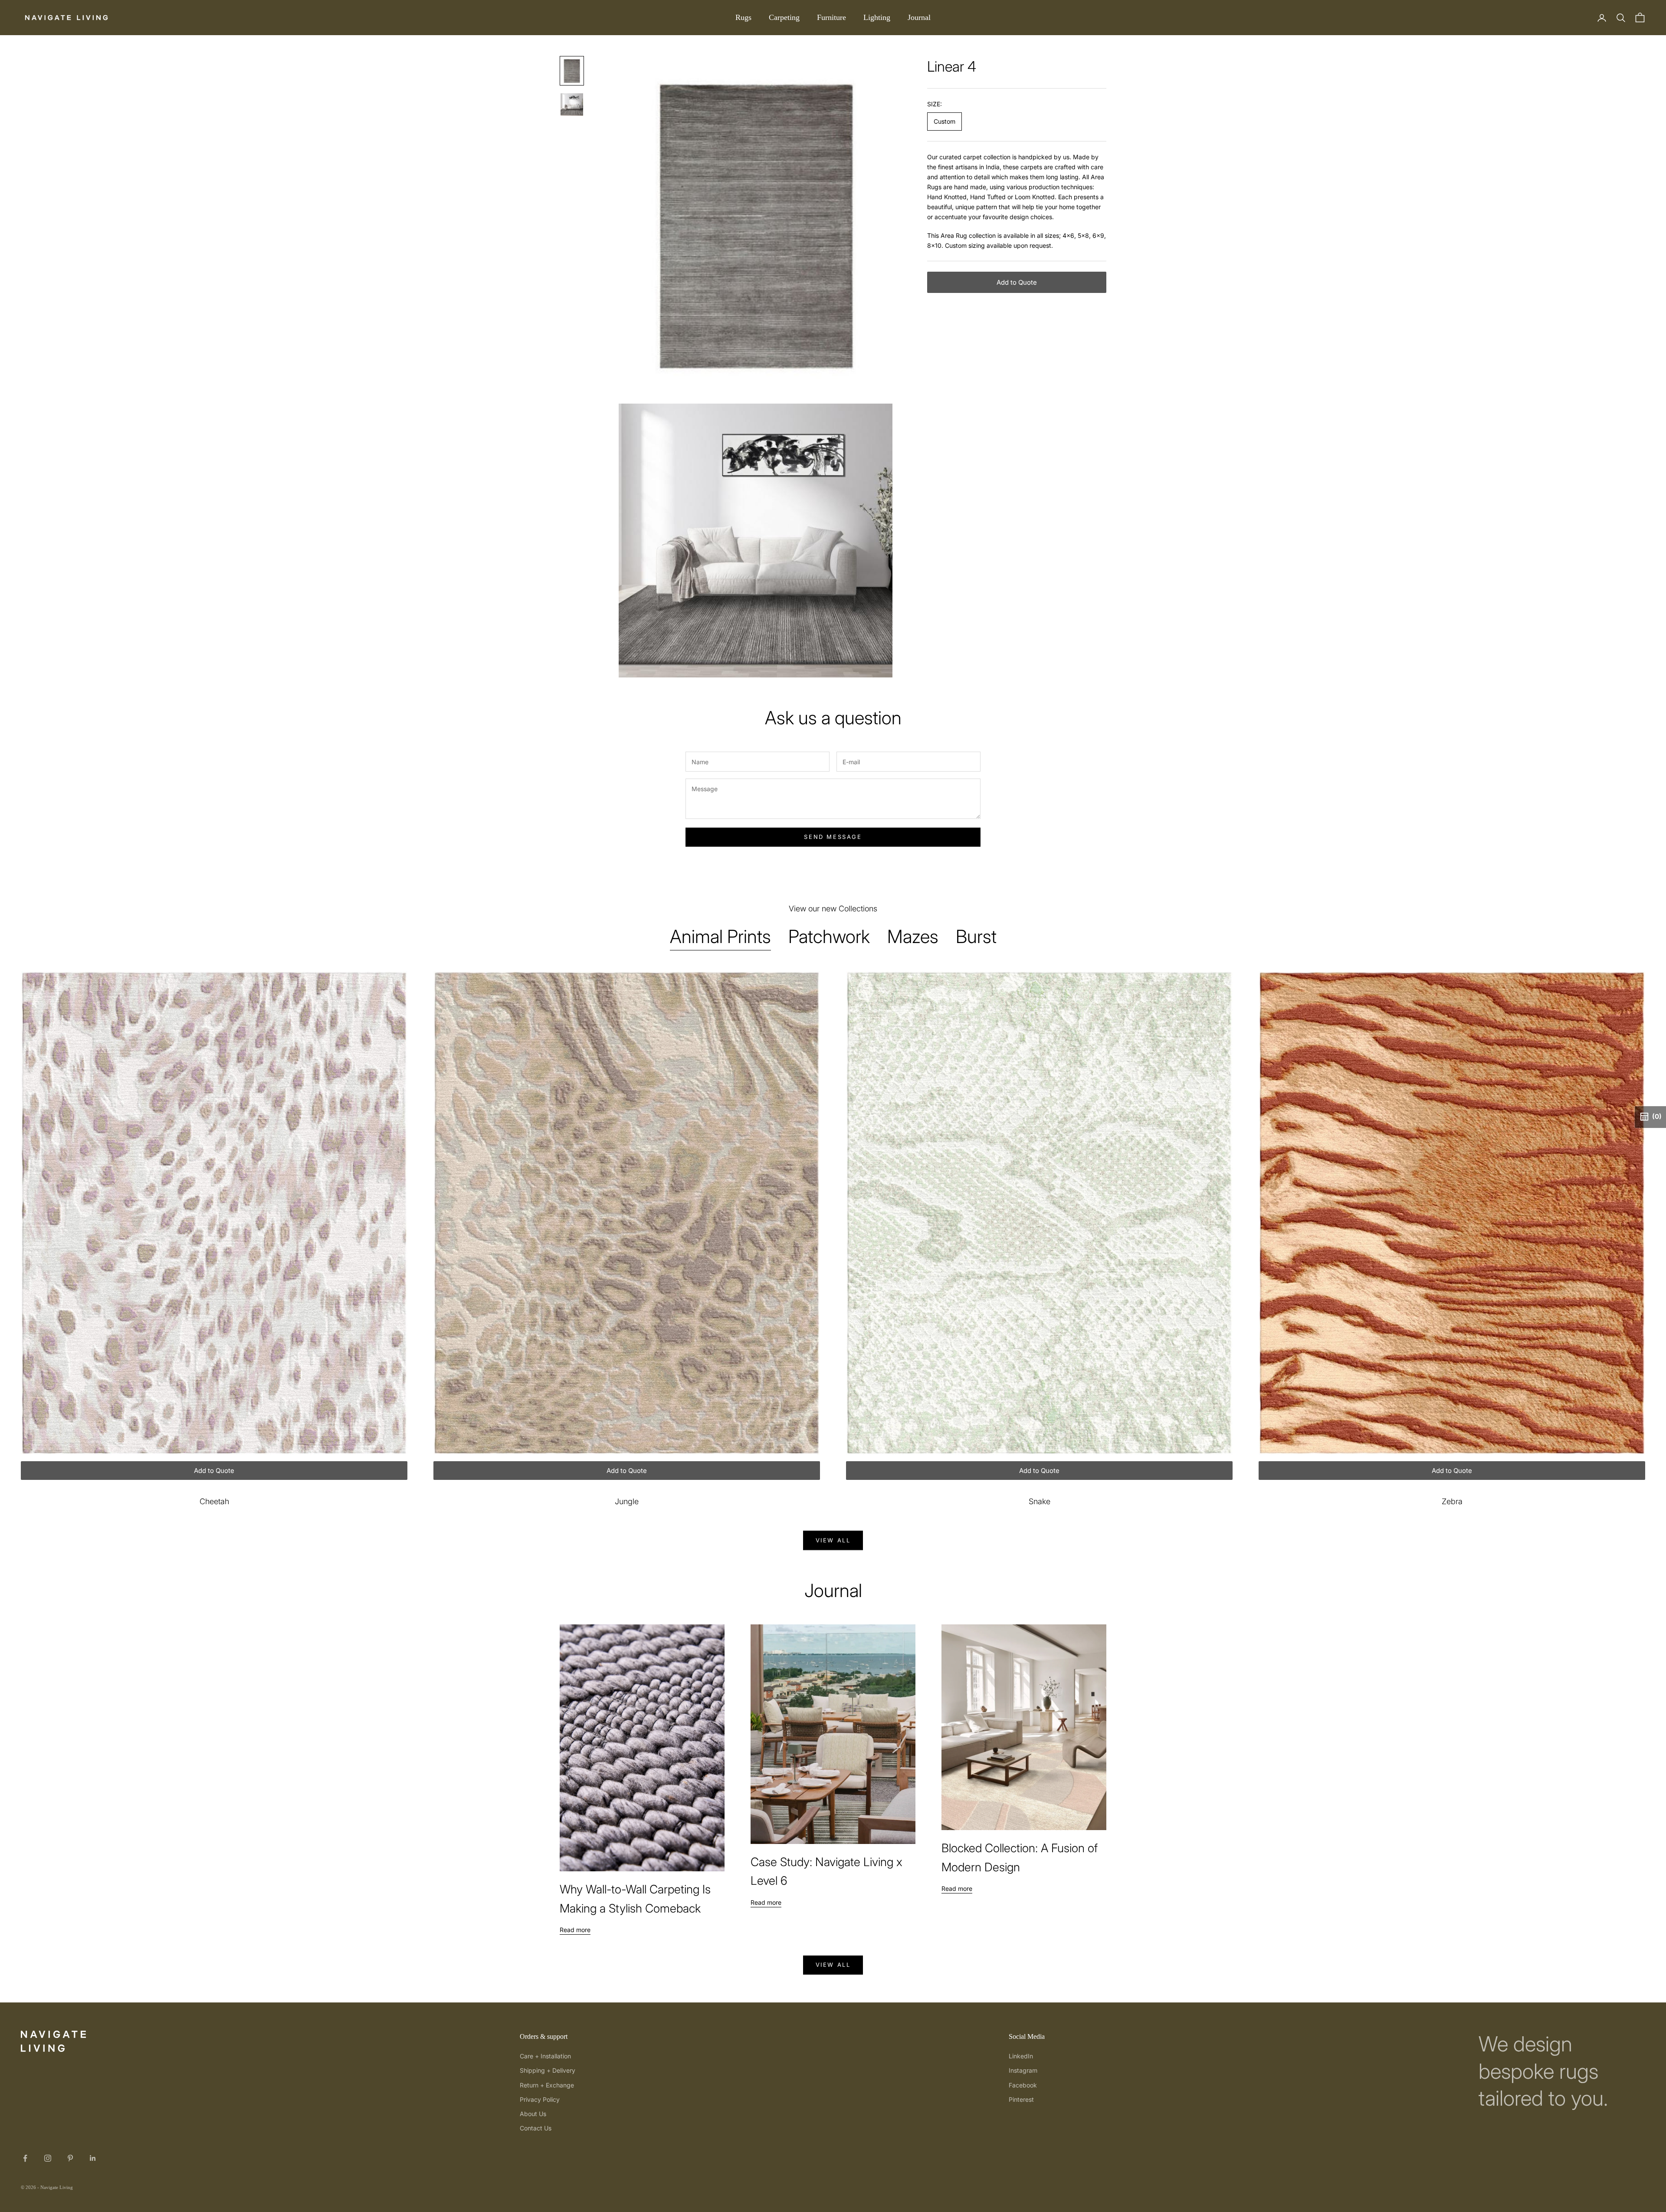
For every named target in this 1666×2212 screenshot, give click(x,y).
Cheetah (214, 1501)
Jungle (627, 1501)
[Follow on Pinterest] (70, 2158)
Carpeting (784, 17)
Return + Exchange (547, 2085)
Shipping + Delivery (548, 2070)
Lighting (877, 17)
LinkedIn (1021, 2056)
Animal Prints (720, 936)
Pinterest (1021, 2099)
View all (833, 1540)
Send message (833, 837)
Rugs (743, 17)
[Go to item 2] (572, 105)
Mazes (913, 936)
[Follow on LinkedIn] (93, 2158)
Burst (976, 936)
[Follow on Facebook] (25, 2158)
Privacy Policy (540, 2099)
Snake (1040, 1501)
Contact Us (536, 2128)
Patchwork (829, 936)
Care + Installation (545, 2056)
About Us (533, 2114)
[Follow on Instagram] (48, 2158)
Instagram (1023, 2070)
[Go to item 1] (572, 71)
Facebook (1023, 2085)
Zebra (1452, 1501)
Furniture (831, 17)
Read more (575, 1930)
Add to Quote (1017, 282)
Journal (919, 17)
